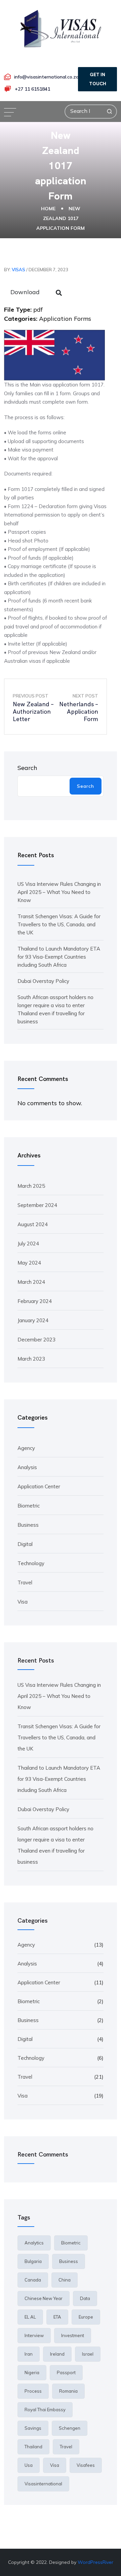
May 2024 (29, 1263)
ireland (57, 2354)
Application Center (39, 1486)
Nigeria (32, 2372)
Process (33, 2391)
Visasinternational (43, 2484)
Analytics (34, 2243)
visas (18, 270)
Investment (73, 2335)
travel (66, 2447)
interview (34, 2335)
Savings (33, 2428)
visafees (86, 2465)
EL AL (30, 2317)
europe (86, 2317)
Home (48, 209)
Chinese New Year (44, 2298)
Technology (31, 1563)
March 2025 (31, 1186)
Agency (26, 1448)
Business (28, 1525)
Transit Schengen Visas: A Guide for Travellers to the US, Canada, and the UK (59, 924)
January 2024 (33, 1320)
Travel (25, 1582)
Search (27, 768)
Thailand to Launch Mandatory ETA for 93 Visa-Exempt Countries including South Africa (59, 957)
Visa (23, 1602)
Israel (88, 2354)
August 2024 (33, 1224)
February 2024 (35, 1301)
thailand (33, 2447)
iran (29, 2354)
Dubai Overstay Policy (43, 981)
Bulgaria (33, 2261)
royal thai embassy (45, 2410)
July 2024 (28, 1244)
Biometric (29, 1506)
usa (29, 2465)
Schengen (70, 2428)
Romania (68, 2391)
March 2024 (31, 1282)
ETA (57, 2317)
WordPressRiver (95, 2562)
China (65, 2280)
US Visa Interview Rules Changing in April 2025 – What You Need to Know (59, 892)
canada (33, 2280)
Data (85, 2298)
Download (25, 292)
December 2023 (36, 1340)
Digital (25, 1544)
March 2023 (31, 1359)
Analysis (27, 1467)
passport (66, 2372)
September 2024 (37, 1205)
